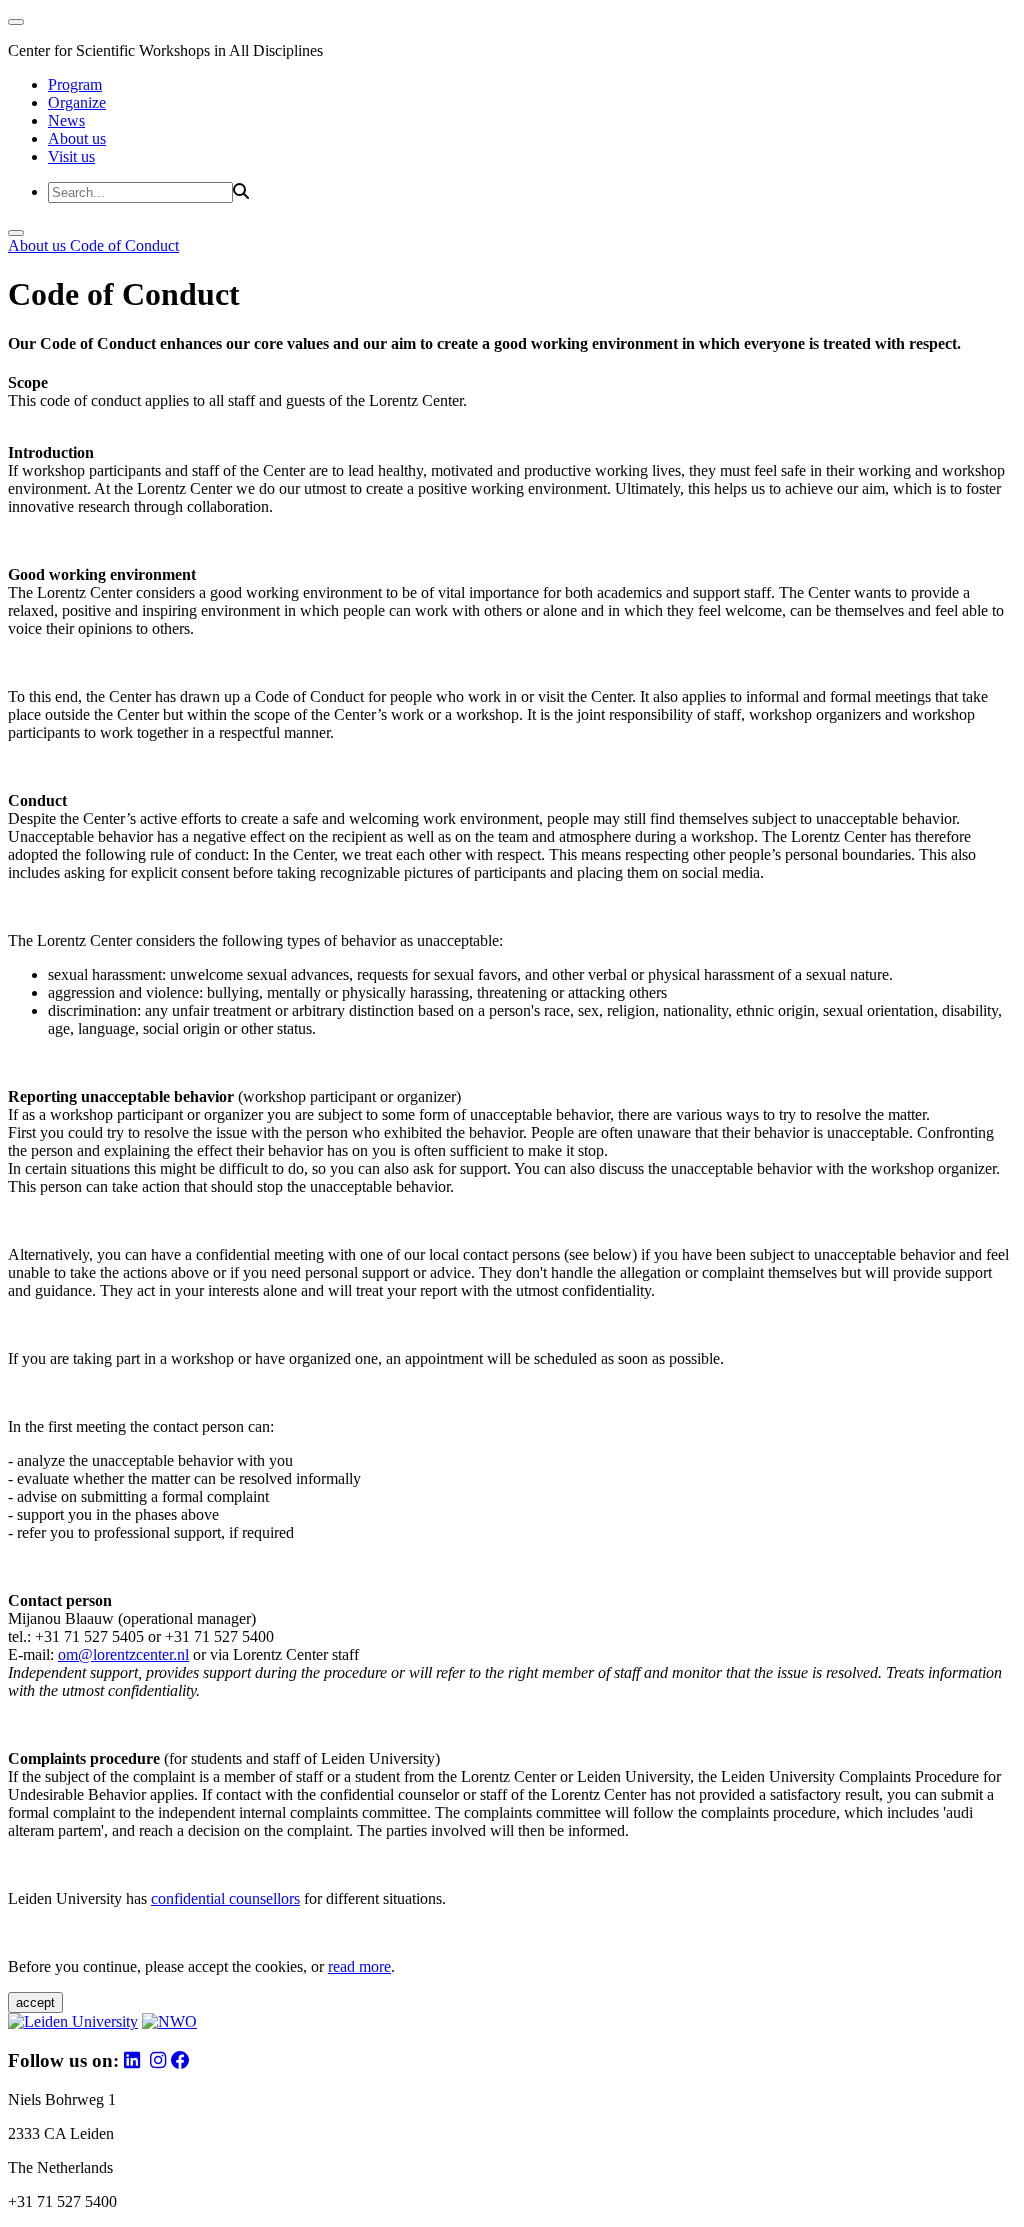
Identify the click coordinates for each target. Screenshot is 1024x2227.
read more (359, 1966)
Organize (77, 102)
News (66, 120)
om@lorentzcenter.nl (123, 1654)
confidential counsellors (225, 1898)
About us (77, 138)
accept (35, 2002)
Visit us (71, 156)
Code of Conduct (124, 245)
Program (75, 84)
